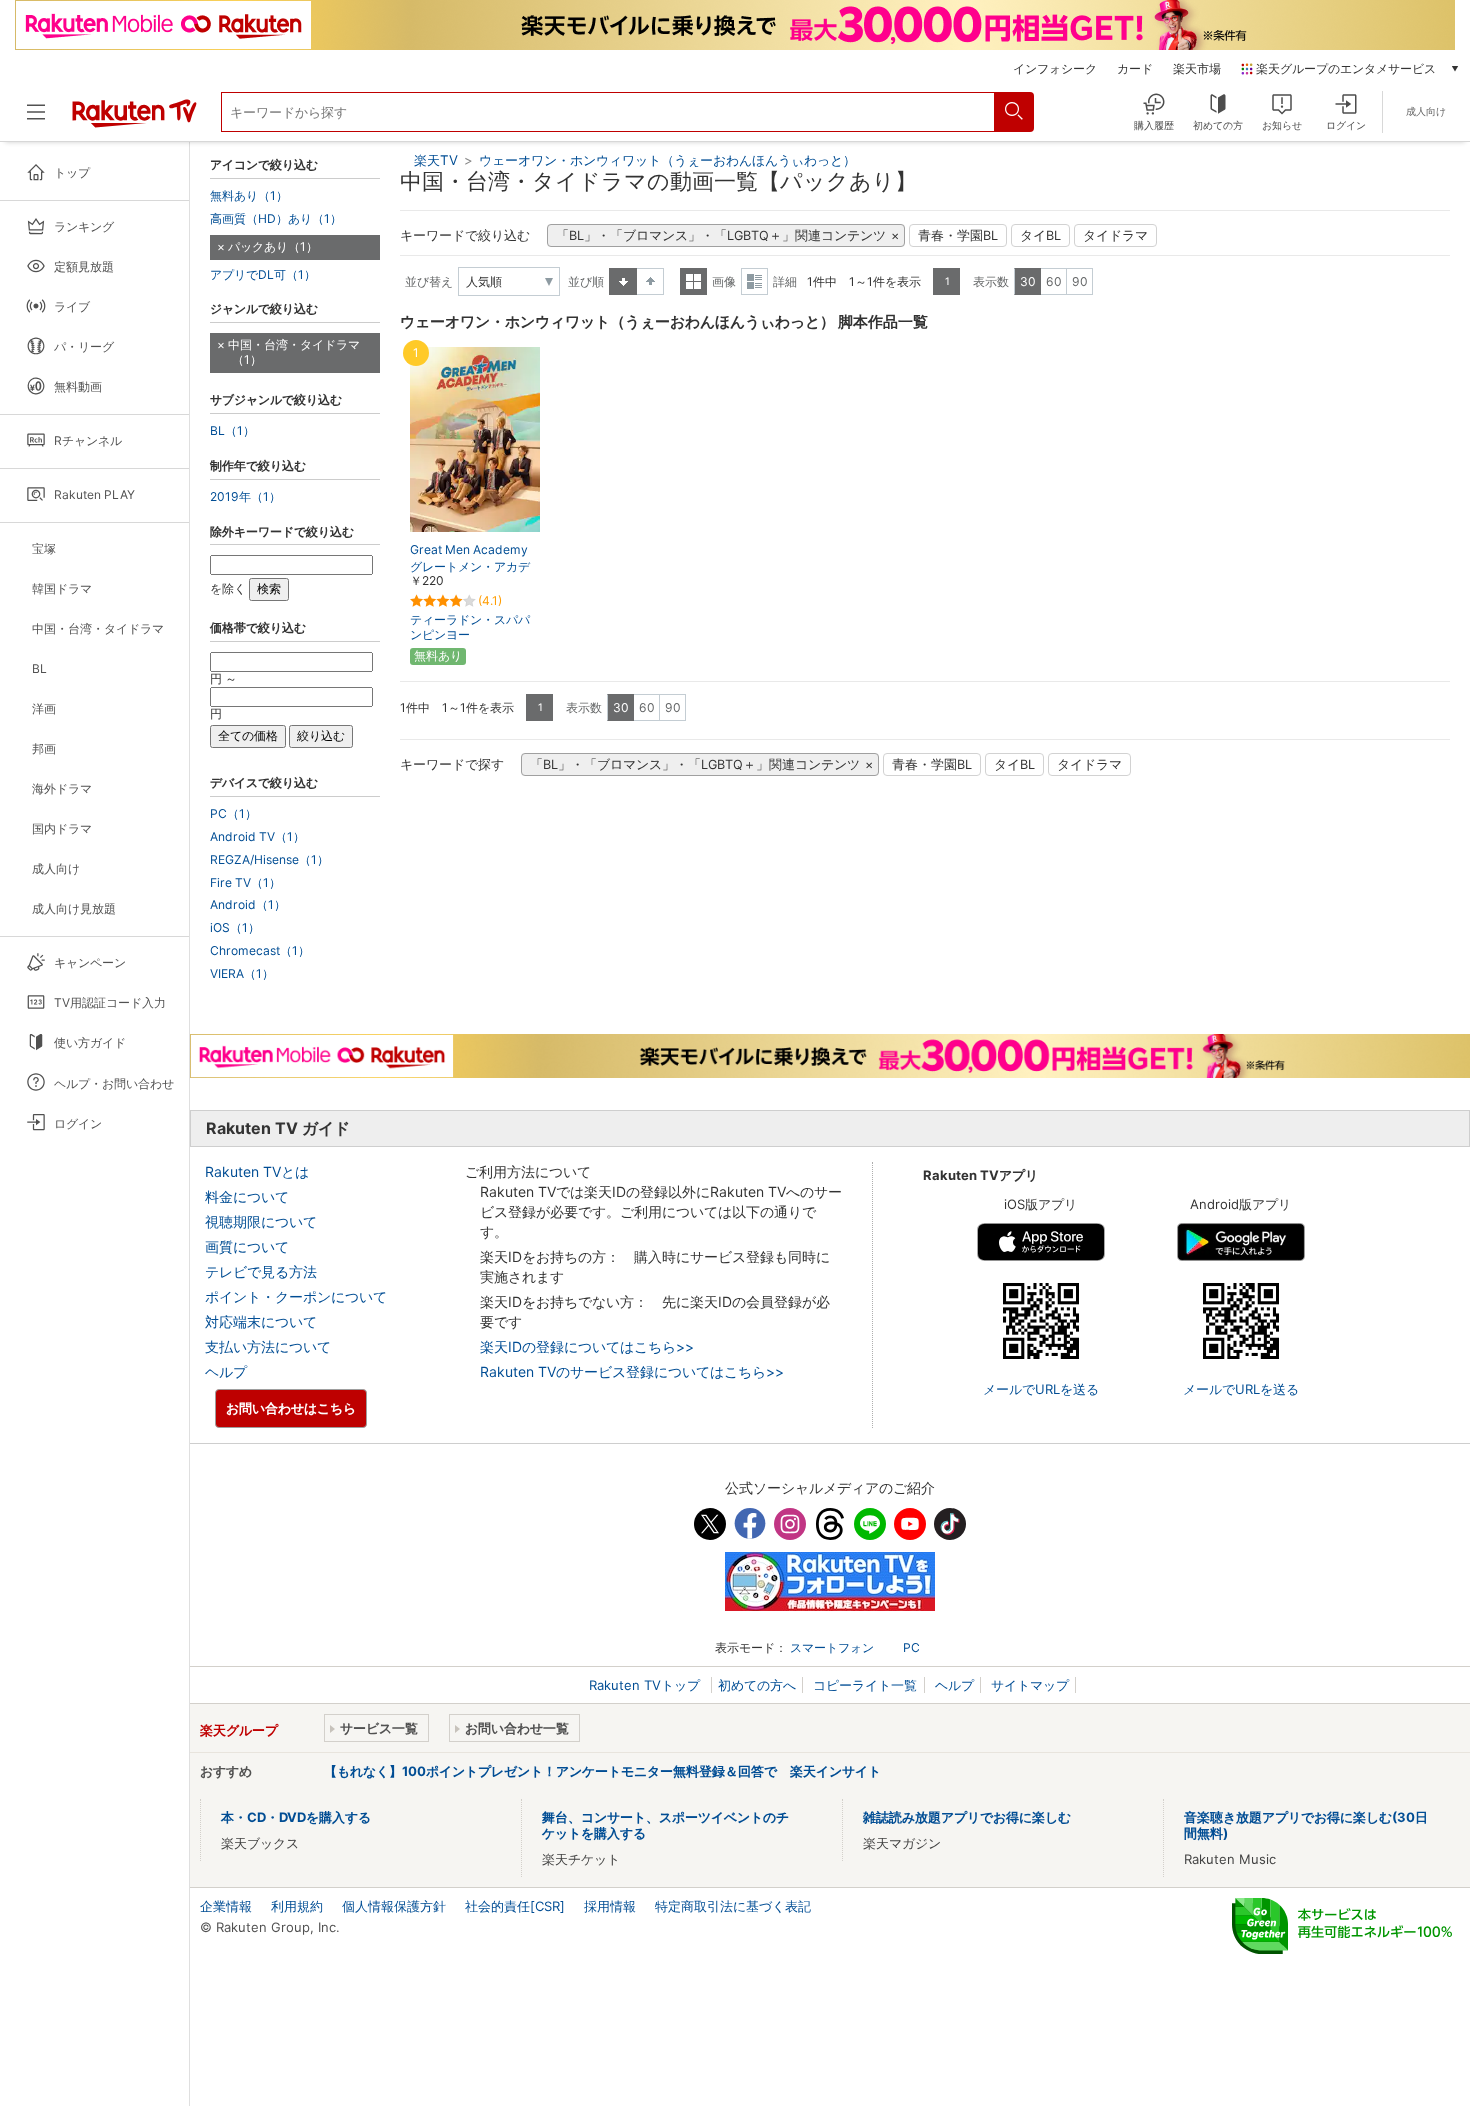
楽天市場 (1197, 69)
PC (911, 1647)
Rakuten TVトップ (646, 1685)
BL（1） (232, 431)
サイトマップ (1030, 1685)
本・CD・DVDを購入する (296, 1817)
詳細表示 (754, 281)
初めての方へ (757, 1685)
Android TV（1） (257, 837)
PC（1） (233, 814)
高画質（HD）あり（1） (276, 219)
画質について (247, 1246)
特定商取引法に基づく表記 (733, 1906)
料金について (247, 1196)
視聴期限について (261, 1221)
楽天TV (436, 160)
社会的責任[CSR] (515, 1906)
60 (1054, 281)
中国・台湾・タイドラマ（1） (294, 352)
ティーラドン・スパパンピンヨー (470, 627)
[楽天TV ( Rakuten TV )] (134, 120)
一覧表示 (693, 281)
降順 (650, 281)
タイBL (1040, 235)
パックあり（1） (273, 246)
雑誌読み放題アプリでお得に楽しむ (967, 1817)
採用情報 (610, 1906)
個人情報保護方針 (394, 1906)
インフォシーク (1055, 69)
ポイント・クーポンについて (296, 1296)
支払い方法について (268, 1346)
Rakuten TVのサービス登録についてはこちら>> (632, 1371)
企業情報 (226, 1906)
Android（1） (248, 905)
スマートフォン (832, 1647)
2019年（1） (245, 497)
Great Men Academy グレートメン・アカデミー (470, 566)
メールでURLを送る (1041, 1389)
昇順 (623, 281)
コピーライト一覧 (865, 1685)
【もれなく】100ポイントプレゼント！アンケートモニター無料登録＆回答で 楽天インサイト (602, 1771)
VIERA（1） (242, 974)
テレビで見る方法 (261, 1271)
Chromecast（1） (260, 951)
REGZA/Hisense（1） (269, 860)
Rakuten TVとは (257, 1171)
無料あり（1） (249, 196)
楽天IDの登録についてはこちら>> (587, 1346)
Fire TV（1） (245, 883)
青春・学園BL (958, 235)
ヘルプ (226, 1371)
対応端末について (261, 1321)
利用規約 (297, 1906)
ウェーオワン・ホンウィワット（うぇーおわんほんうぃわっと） (667, 160)
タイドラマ (1115, 235)
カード (1135, 69)
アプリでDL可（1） (263, 275)
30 (1028, 281)
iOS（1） (235, 928)
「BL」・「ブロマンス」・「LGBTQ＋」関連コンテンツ (721, 235)
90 (1080, 281)
